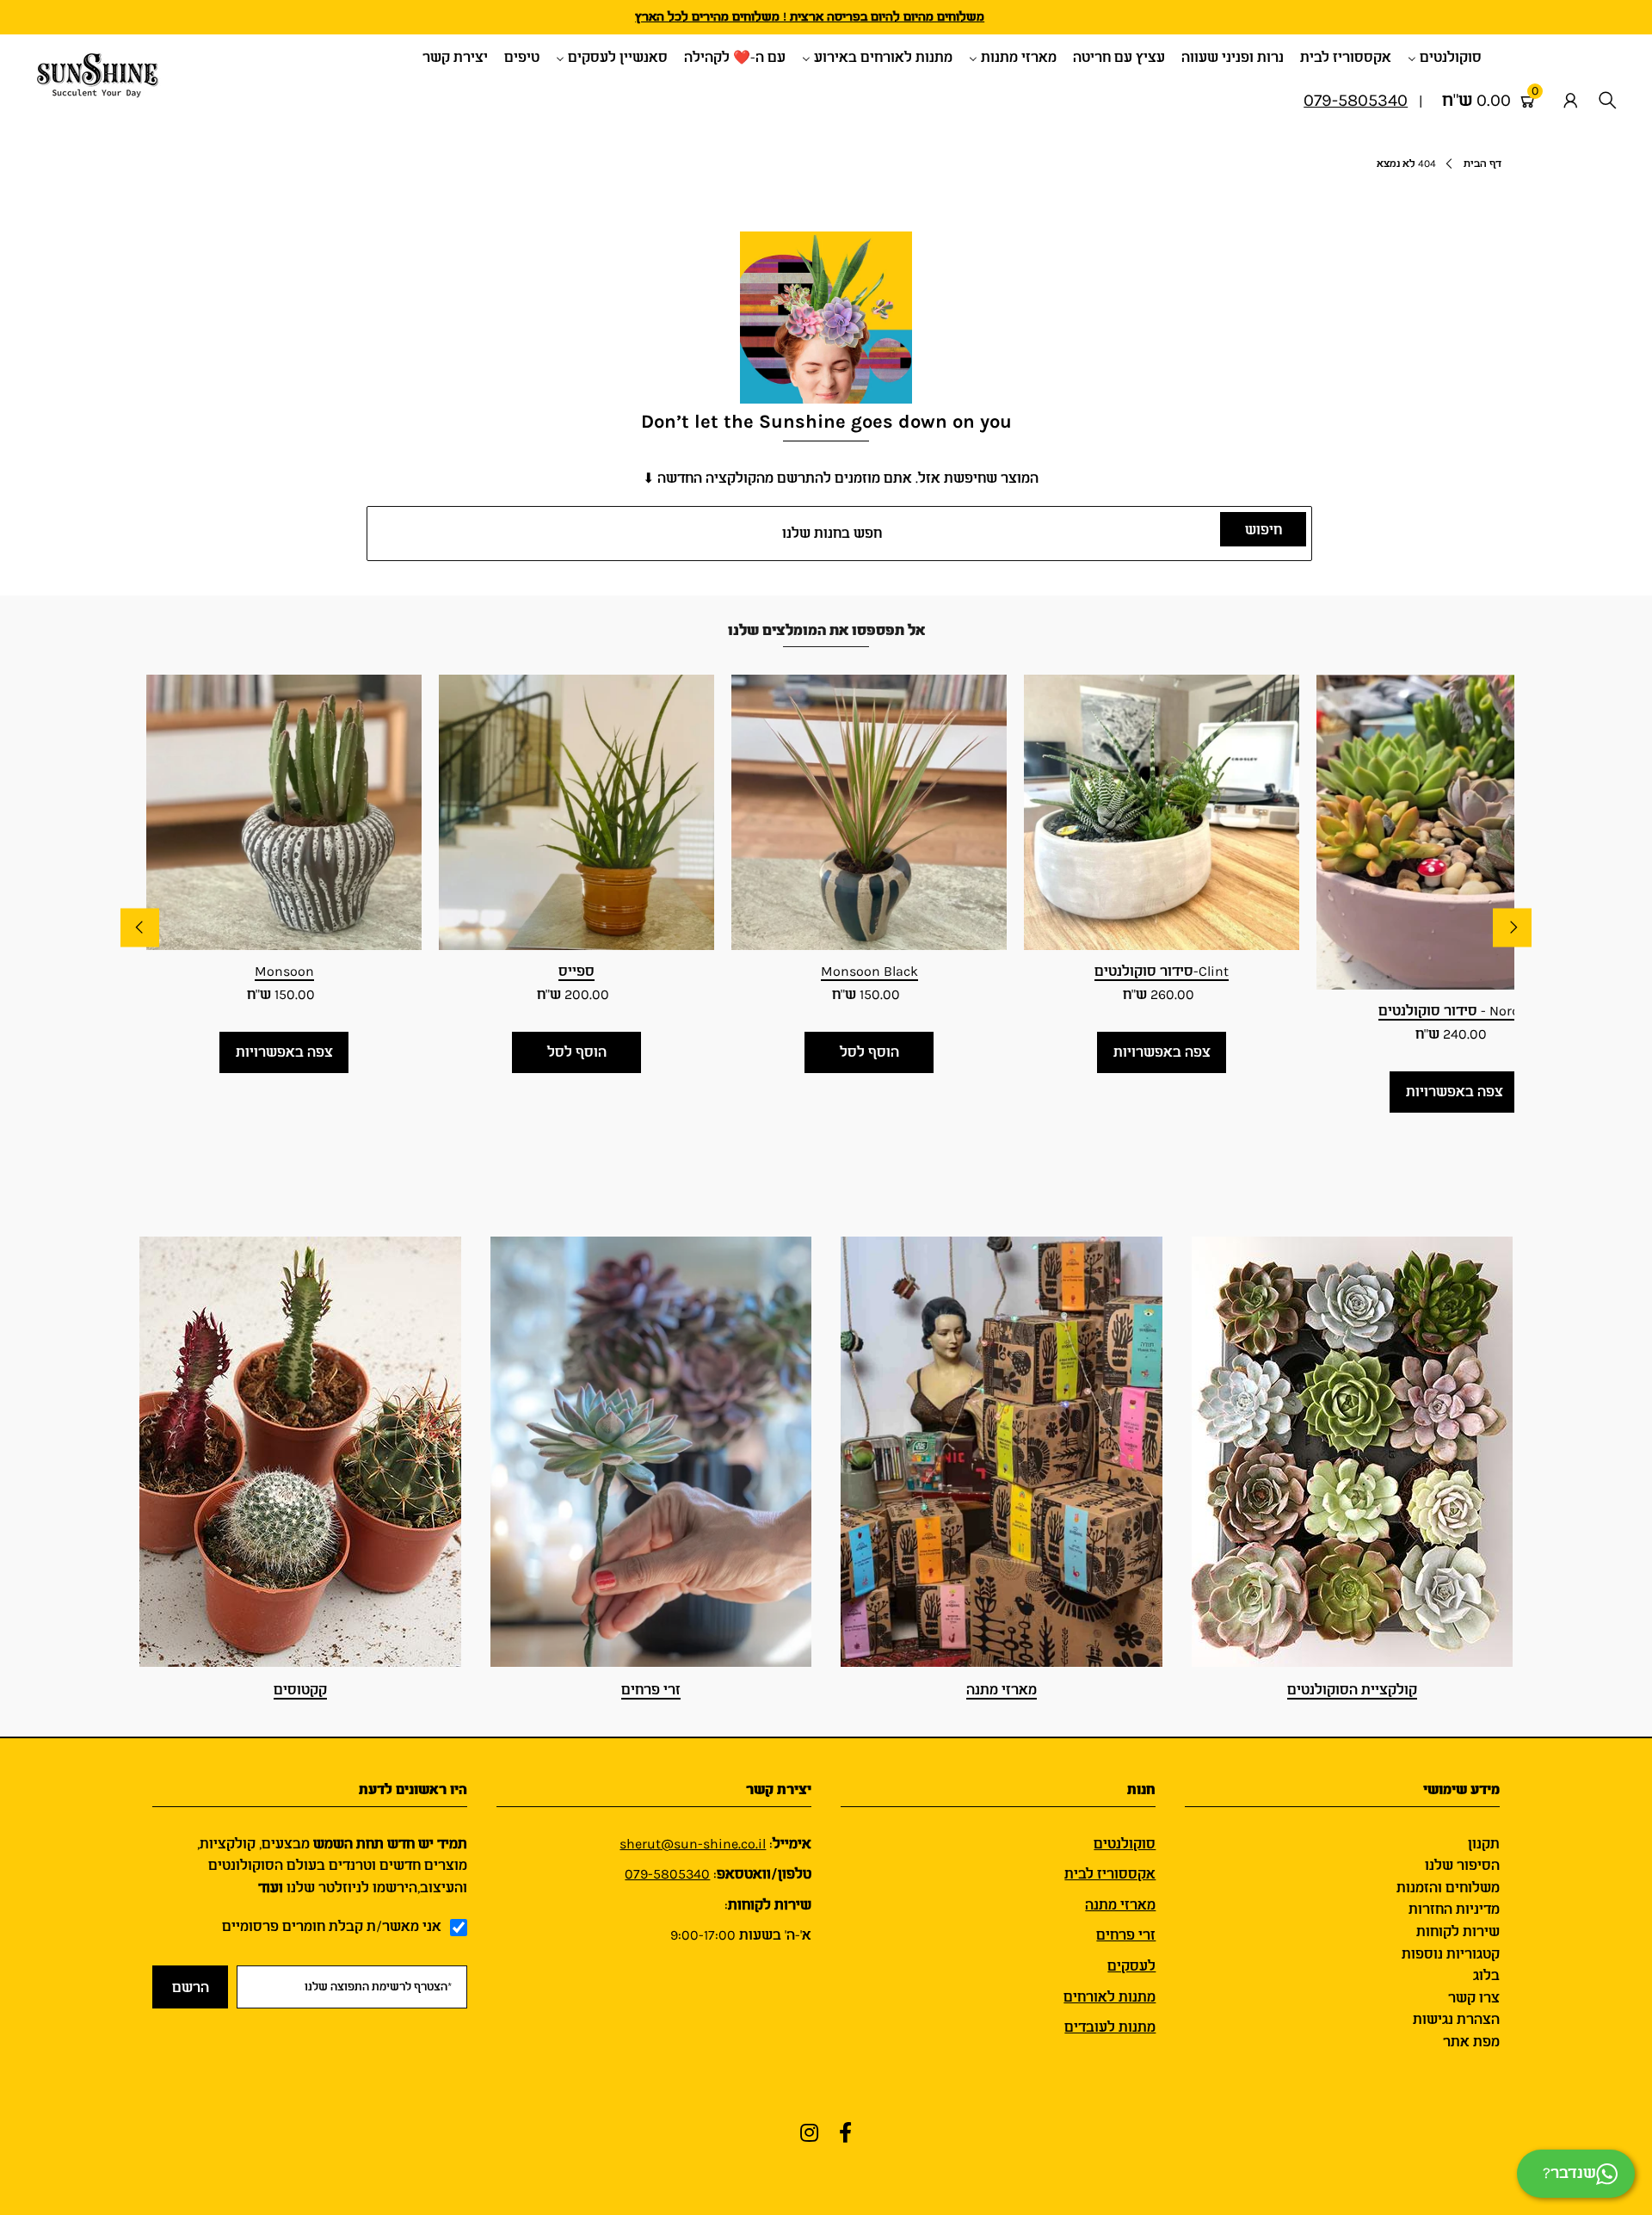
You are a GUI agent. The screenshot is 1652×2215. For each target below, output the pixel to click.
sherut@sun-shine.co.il (693, 1844)
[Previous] (140, 928)
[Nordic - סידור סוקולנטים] (1454, 832)
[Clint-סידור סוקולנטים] (1162, 812)
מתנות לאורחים (1110, 1997)
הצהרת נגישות (1456, 2019)
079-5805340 (667, 1874)
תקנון (1484, 1844)
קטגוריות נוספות (1451, 1954)
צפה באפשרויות (284, 1052)
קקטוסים (300, 1690)
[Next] (1512, 928)
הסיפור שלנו (1462, 1865)
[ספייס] (576, 812)
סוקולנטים (1125, 1844)
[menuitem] (1451, 56)
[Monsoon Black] (869, 812)
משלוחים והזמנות (1448, 1888)
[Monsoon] (284, 812)
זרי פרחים (651, 1690)
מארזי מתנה (1002, 1690)
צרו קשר (1474, 1998)
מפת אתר (1471, 2042)
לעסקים (1131, 1966)
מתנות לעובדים (1110, 2027)
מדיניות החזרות (1454, 1909)
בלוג (1486, 1975)
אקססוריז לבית (1110, 1874)
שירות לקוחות (1458, 1931)
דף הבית (1482, 164)
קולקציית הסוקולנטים (1352, 1690)
